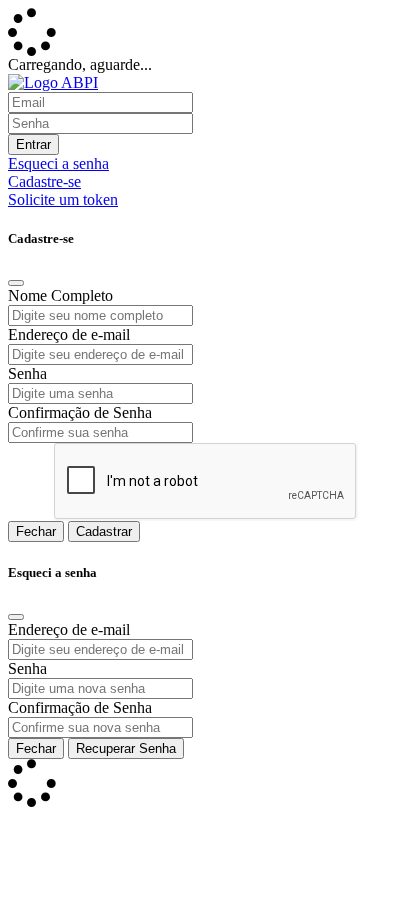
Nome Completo (60, 295)
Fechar (36, 531)
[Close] (16, 283)
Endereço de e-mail (69, 334)
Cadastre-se (44, 181)
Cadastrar (104, 531)
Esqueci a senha (58, 163)
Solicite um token (63, 199)
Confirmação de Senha (80, 412)
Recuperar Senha (126, 748)
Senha (27, 373)
